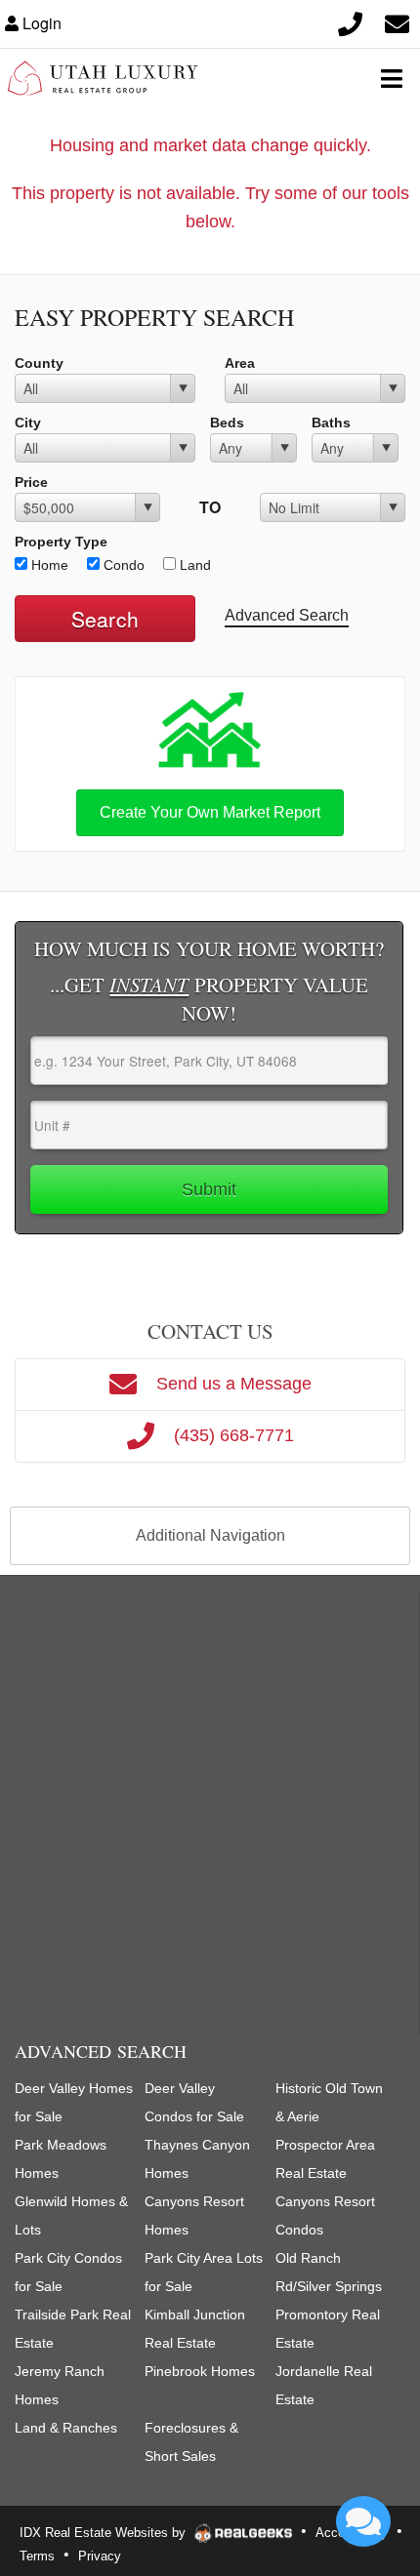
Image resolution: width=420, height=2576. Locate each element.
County (39, 363)
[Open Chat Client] (363, 2521)
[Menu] (392, 78)
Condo (122, 565)
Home (48, 565)
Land (193, 565)
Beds (227, 423)
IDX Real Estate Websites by (105, 2533)
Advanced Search (287, 615)
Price (31, 482)
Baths (331, 423)
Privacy (100, 2556)
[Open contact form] (397, 23)
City (28, 423)
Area (240, 363)
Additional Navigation (210, 1535)
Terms (37, 2556)
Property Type (61, 542)
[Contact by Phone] (350, 23)
